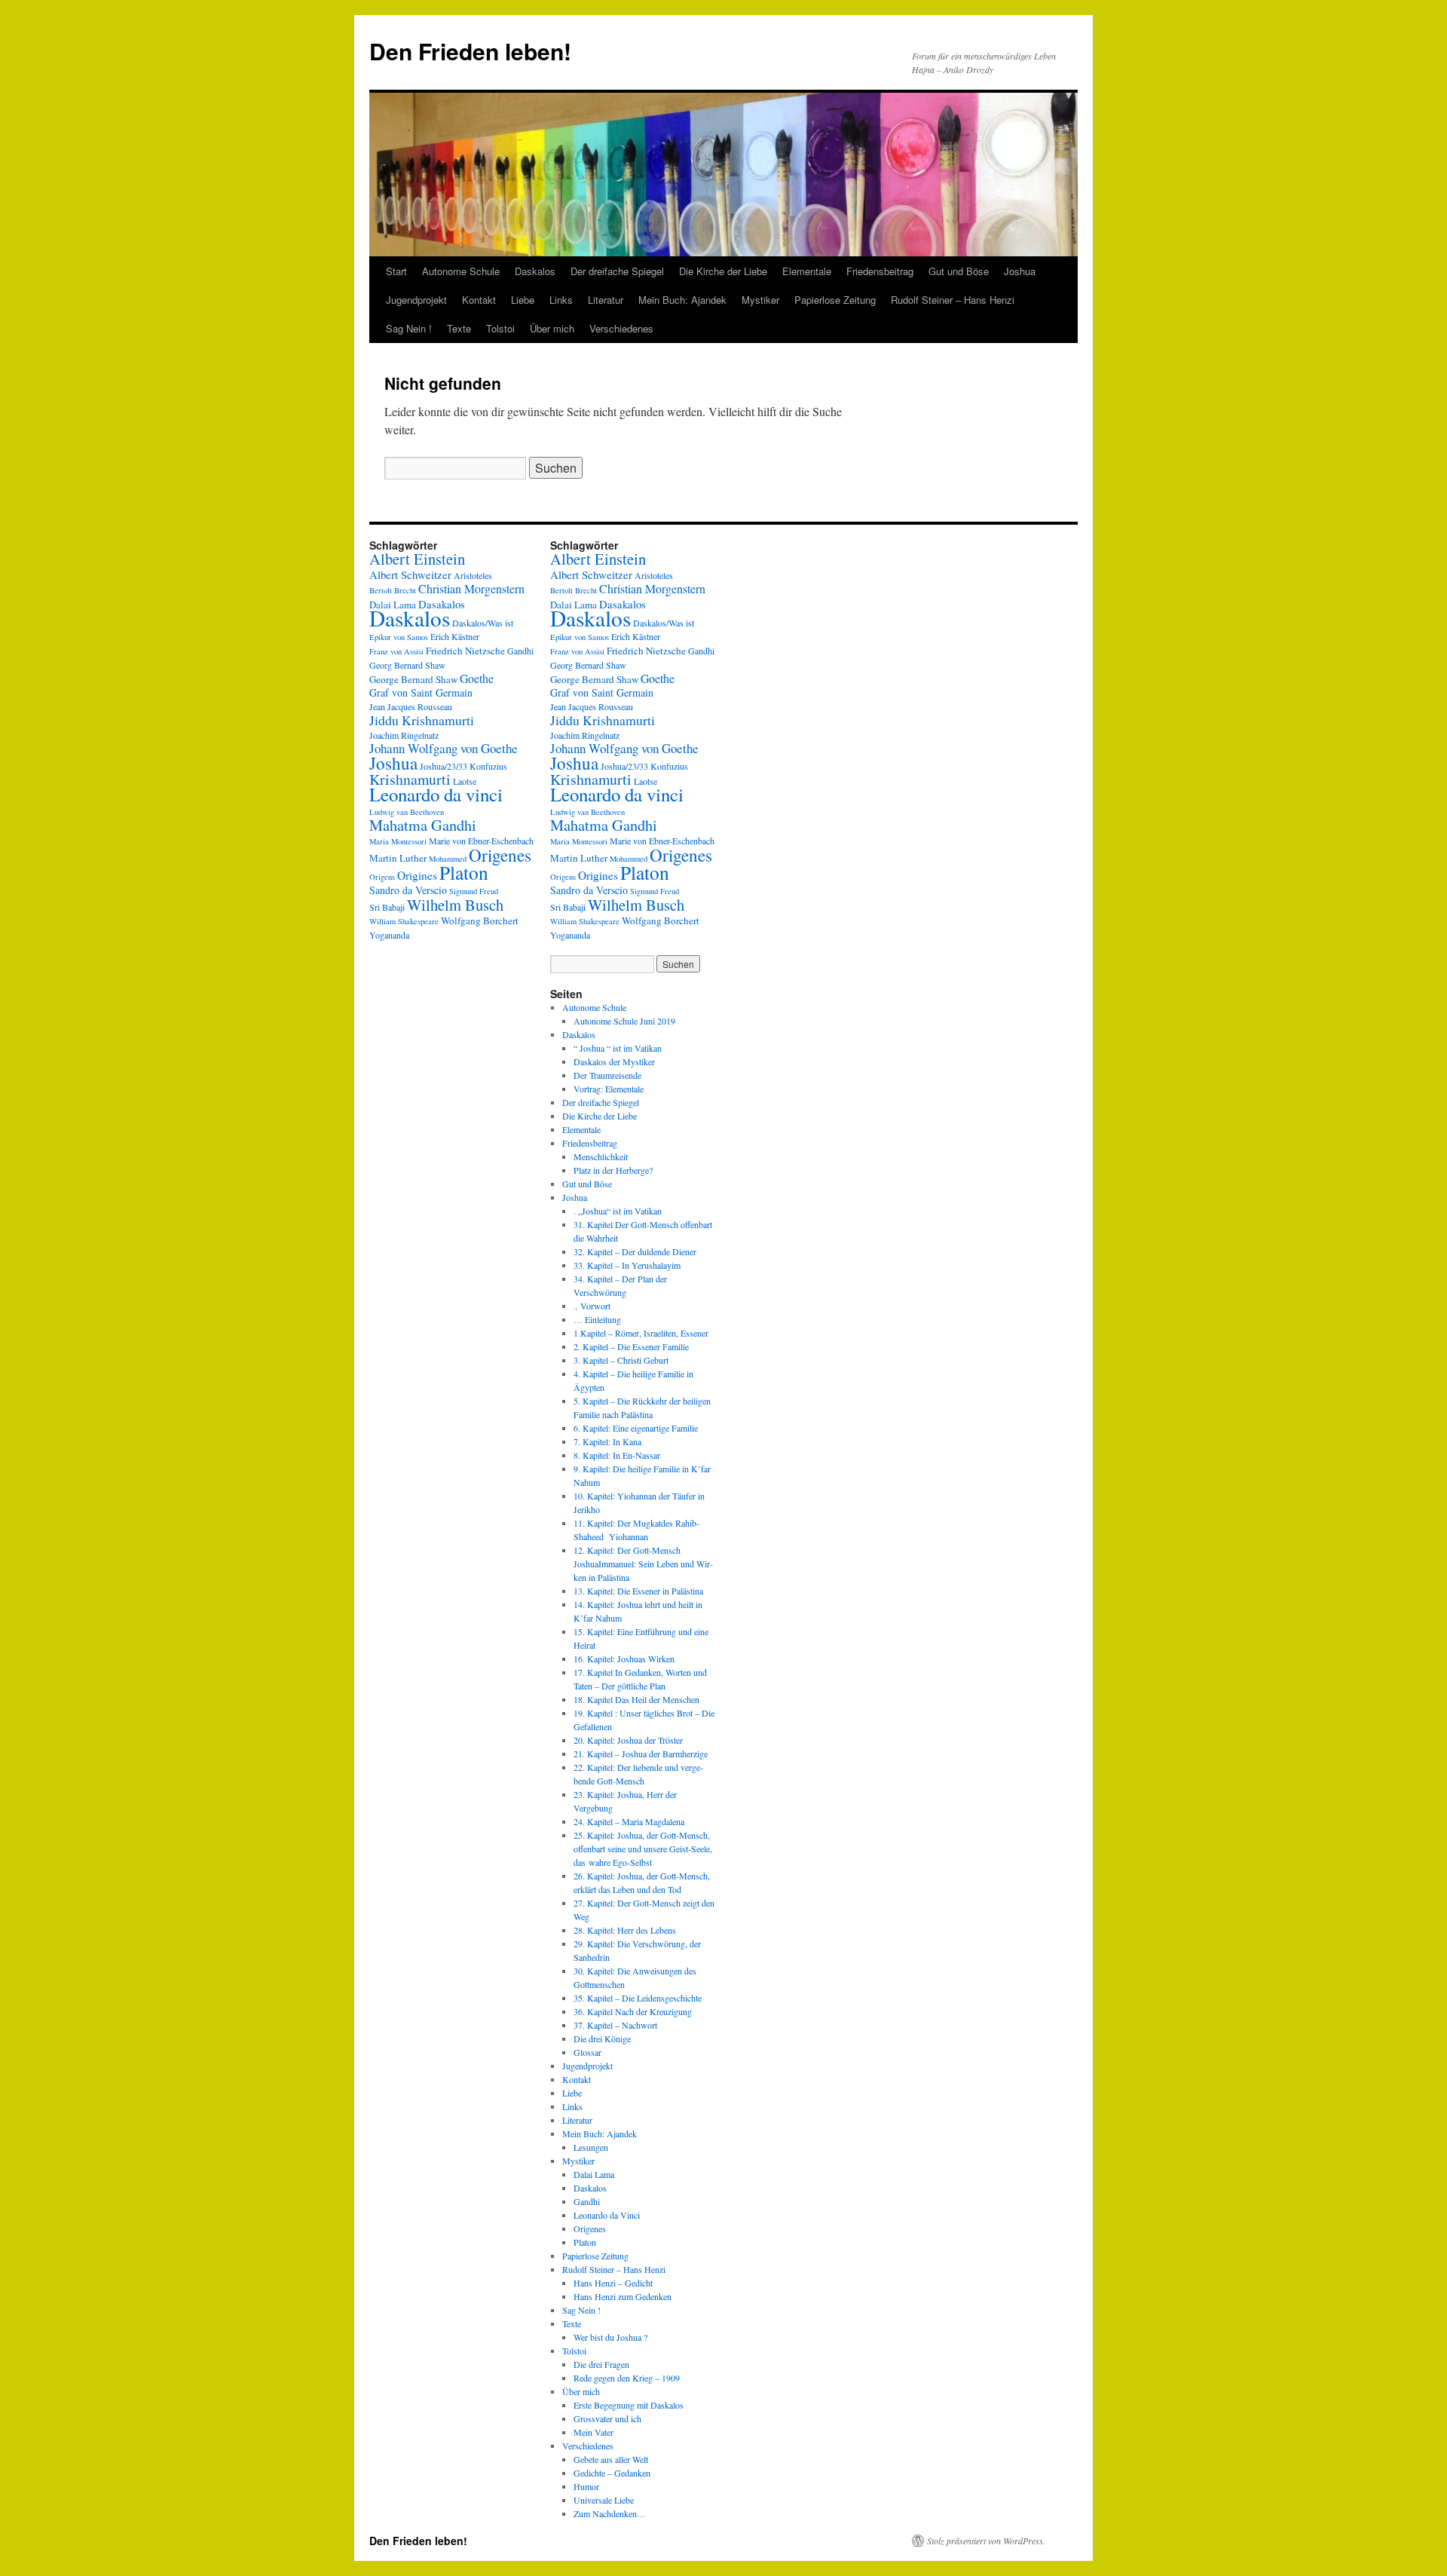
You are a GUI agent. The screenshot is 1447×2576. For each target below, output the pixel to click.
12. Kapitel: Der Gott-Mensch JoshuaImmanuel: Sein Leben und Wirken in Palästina (643, 1564)
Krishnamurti (410, 779)
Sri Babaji (387, 907)
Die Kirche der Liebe (723, 271)
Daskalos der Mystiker (614, 1061)
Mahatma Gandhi (423, 825)
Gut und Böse (959, 271)
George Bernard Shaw (413, 679)
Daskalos (535, 271)
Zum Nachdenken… (610, 2513)
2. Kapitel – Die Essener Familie (631, 1346)
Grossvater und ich (607, 2418)
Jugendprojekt (416, 300)
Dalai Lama (594, 2174)
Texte (459, 328)
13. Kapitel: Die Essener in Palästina (638, 1591)
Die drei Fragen (601, 2364)
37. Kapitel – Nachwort (615, 2025)
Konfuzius (488, 766)
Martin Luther (398, 858)
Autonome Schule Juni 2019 (624, 1021)
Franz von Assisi (396, 651)
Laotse (465, 781)
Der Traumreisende (607, 1075)
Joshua (1020, 271)
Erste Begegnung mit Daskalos (629, 2405)
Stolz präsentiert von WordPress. (986, 2541)
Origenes (500, 855)
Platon (464, 872)
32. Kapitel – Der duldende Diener (635, 1251)
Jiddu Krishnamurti (422, 720)
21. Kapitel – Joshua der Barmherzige (641, 1754)
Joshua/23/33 (444, 766)
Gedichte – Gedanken (612, 2473)
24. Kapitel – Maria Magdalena (629, 1821)
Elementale (807, 271)
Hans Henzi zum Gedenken (623, 2296)
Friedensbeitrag (880, 271)
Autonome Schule (461, 271)
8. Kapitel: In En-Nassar (617, 1455)
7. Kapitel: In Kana (607, 1441)
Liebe (523, 300)
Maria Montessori (398, 841)
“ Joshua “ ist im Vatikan (618, 1048)
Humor (586, 2486)
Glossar (587, 2052)
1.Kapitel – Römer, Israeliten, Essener (641, 1333)
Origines (417, 875)
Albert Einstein (417, 559)
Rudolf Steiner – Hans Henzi (953, 300)
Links (561, 300)
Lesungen (591, 2147)
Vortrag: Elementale (609, 1089)
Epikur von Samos (399, 637)
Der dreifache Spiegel (617, 271)
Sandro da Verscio (408, 890)
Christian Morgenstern (471, 588)
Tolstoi (500, 328)
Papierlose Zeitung (835, 300)
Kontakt (479, 300)
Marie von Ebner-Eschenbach (481, 841)
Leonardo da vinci (436, 794)
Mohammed (448, 859)
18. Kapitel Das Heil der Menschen (636, 1699)
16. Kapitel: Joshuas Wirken (624, 1659)
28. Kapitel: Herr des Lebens (625, 1930)
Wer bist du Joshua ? (610, 2337)
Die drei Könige (602, 2038)
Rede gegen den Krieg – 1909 (627, 2378)
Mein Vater (593, 2432)
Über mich (552, 328)
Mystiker (760, 300)
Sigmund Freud (474, 891)
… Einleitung (597, 1319)
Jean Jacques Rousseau (411, 706)
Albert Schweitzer (410, 574)
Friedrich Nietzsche (465, 651)
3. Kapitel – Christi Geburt (621, 1360)
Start (396, 271)
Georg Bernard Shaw (407, 665)
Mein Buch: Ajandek (682, 300)
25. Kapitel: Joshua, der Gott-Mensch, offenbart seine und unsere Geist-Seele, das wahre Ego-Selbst (643, 1849)
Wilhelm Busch (455, 905)
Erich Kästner (455, 636)
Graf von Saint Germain (421, 692)
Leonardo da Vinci (607, 2215)
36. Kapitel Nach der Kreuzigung (633, 2011)
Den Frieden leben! (470, 51)
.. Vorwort (592, 1306)
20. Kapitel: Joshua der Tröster (628, 1740)
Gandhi (520, 651)
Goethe (477, 678)
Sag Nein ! (409, 328)
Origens (382, 877)
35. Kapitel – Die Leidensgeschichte (638, 1998)
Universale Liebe (604, 2500)
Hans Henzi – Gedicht (613, 2283)
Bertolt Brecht (393, 590)
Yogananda (389, 935)
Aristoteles (473, 575)
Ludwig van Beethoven (407, 812)
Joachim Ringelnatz (404, 735)
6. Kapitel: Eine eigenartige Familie (636, 1428)
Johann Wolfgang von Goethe (444, 748)
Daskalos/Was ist (483, 623)
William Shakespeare (404, 921)
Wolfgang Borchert (480, 920)
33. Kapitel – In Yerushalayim (627, 1265)
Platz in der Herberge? (613, 1170)
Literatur (606, 300)
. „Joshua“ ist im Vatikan (618, 1211)
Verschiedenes (621, 328)
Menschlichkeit (601, 1156)
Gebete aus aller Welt (611, 2459)
